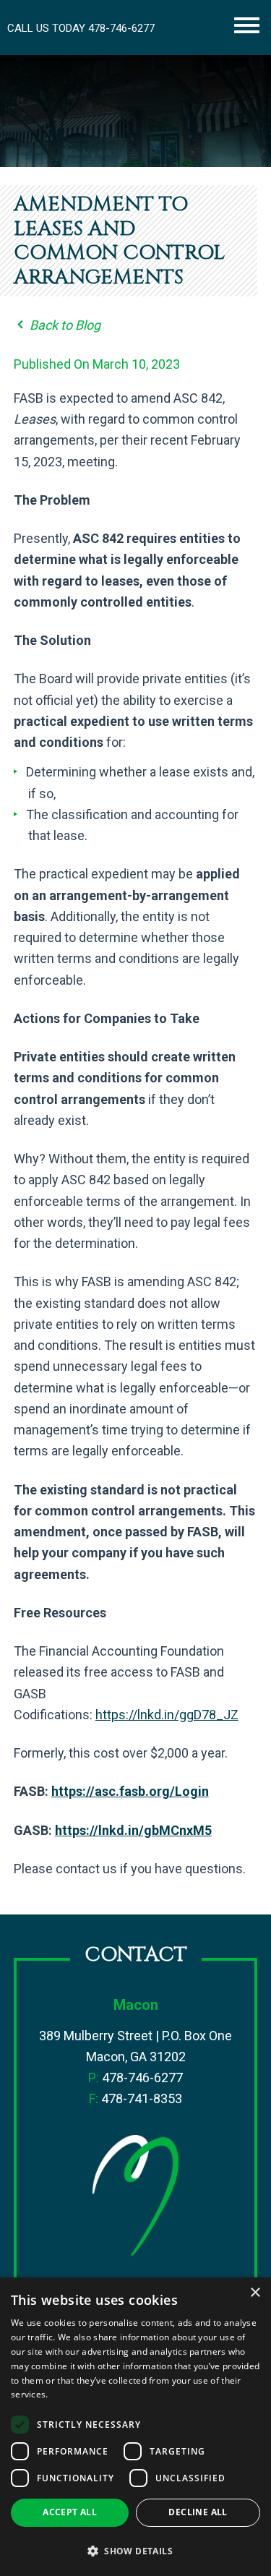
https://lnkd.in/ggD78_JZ (167, 1715)
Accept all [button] (70, 2512)
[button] (135, 2551)
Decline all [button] (198, 2512)
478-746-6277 (121, 28)
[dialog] (135, 2427)
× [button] (255, 2293)
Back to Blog (64, 325)
